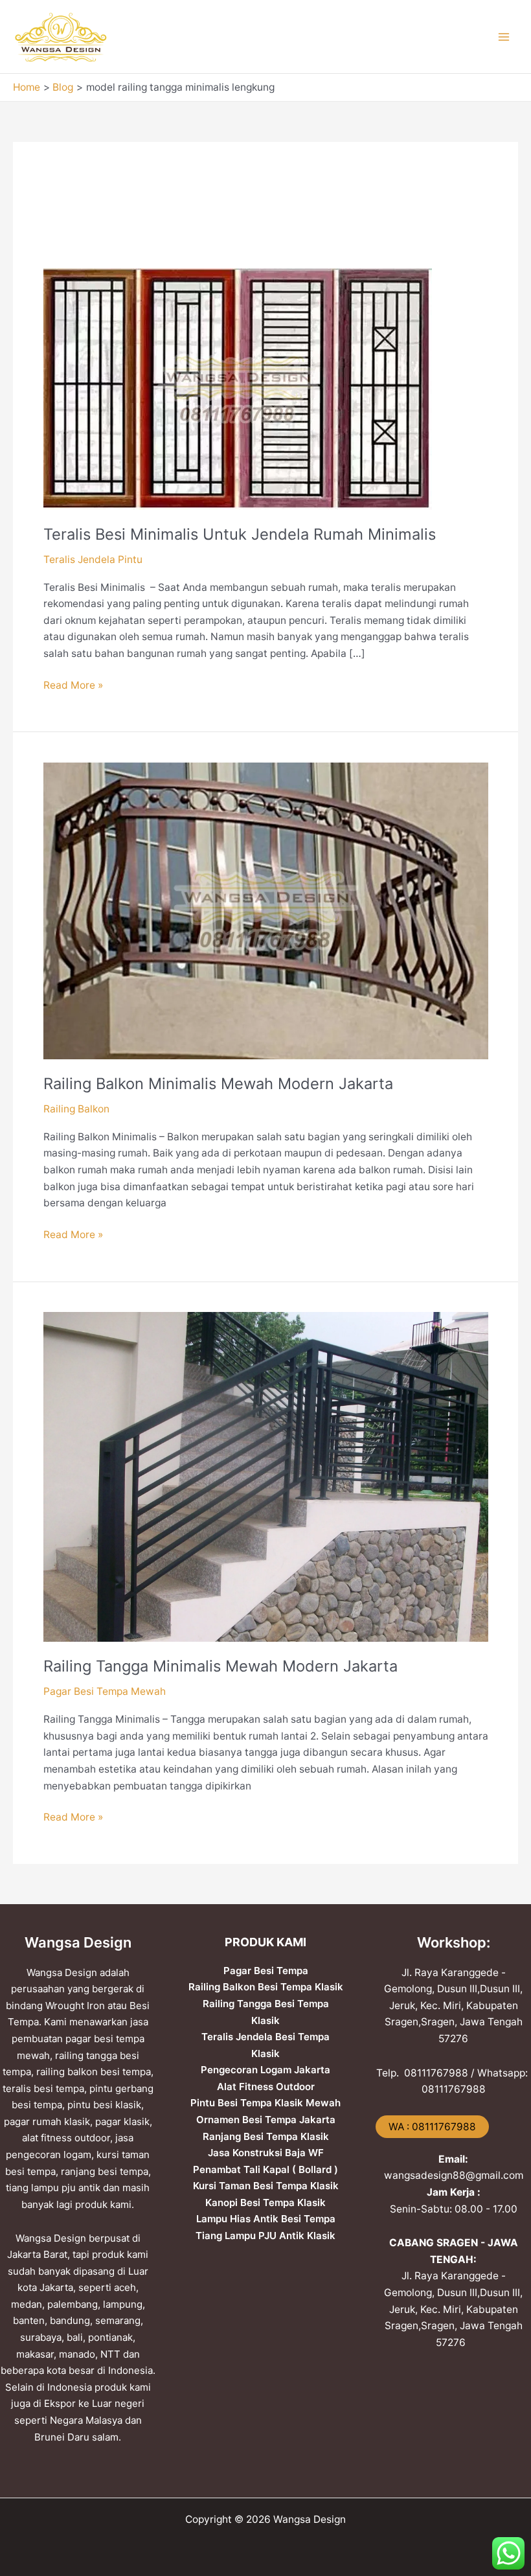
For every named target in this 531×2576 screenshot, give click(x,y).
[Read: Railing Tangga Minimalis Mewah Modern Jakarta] (266, 1476)
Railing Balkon (76, 1109)
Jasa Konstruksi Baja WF (266, 2153)
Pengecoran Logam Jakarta (265, 2070)
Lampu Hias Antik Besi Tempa (266, 2219)
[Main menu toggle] (504, 37)
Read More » (73, 684)
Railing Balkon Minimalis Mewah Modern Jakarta (218, 1084)
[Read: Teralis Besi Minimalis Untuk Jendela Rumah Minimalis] (238, 388)
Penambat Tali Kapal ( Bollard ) (265, 2169)
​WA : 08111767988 (432, 2127)
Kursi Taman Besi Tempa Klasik (266, 2186)
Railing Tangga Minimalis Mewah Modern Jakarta (220, 1666)
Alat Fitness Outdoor (266, 2087)
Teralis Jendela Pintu (93, 559)
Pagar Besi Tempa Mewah (105, 1691)
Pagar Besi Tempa (266, 1971)
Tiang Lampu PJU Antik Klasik (265, 2236)
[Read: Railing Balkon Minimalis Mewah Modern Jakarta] (266, 910)
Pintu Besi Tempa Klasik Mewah (265, 2103)
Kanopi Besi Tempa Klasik (265, 2202)
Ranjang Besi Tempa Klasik (266, 2136)
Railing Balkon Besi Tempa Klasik (266, 1987)
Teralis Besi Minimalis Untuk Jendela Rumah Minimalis (240, 534)
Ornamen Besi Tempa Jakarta (266, 2120)
